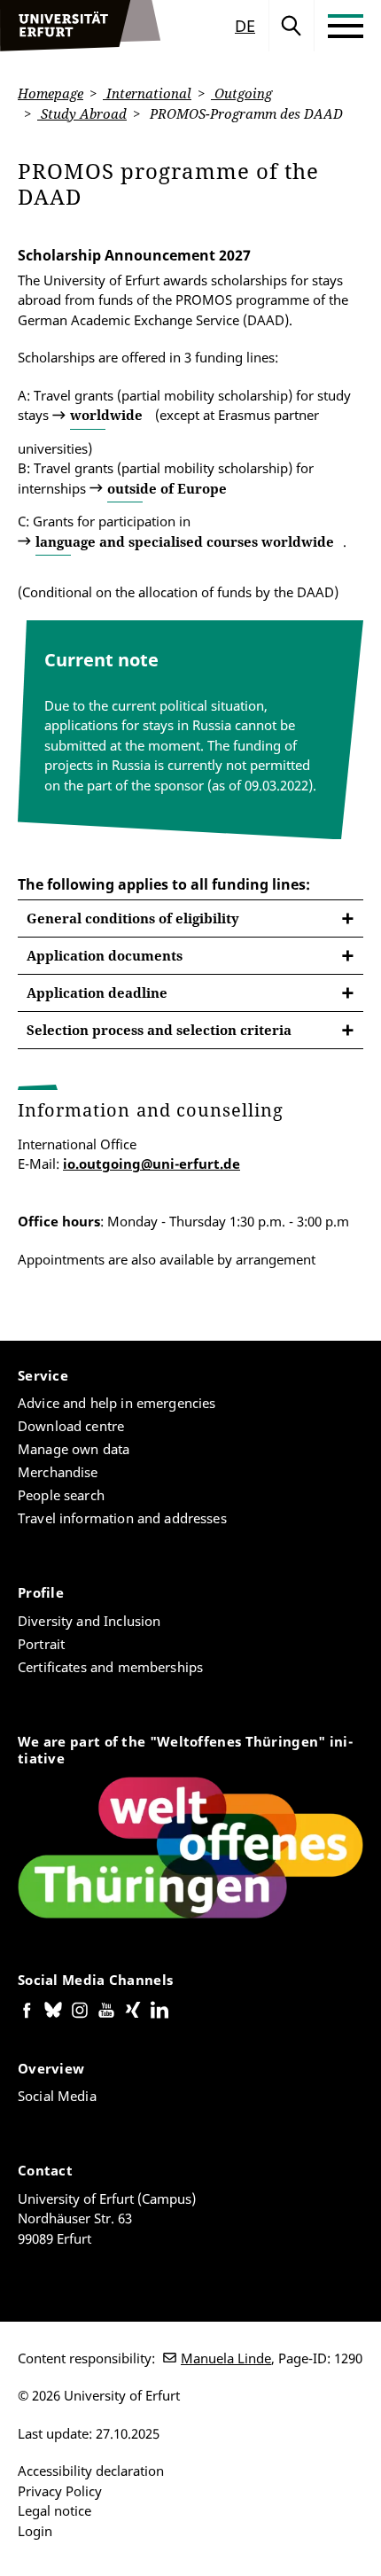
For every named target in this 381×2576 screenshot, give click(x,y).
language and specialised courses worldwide (185, 541)
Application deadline (97, 992)
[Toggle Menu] (346, 26)
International (147, 93)
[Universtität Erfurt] (81, 26)
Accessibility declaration (91, 2471)
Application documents (105, 955)
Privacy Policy (60, 2491)
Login (35, 2531)
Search (292, 26)
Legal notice (54, 2510)
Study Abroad (82, 113)
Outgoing (241, 93)
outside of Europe (167, 488)
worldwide (106, 415)
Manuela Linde (226, 2358)
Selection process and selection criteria (159, 1030)
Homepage (51, 93)
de (245, 26)
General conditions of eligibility (133, 918)
